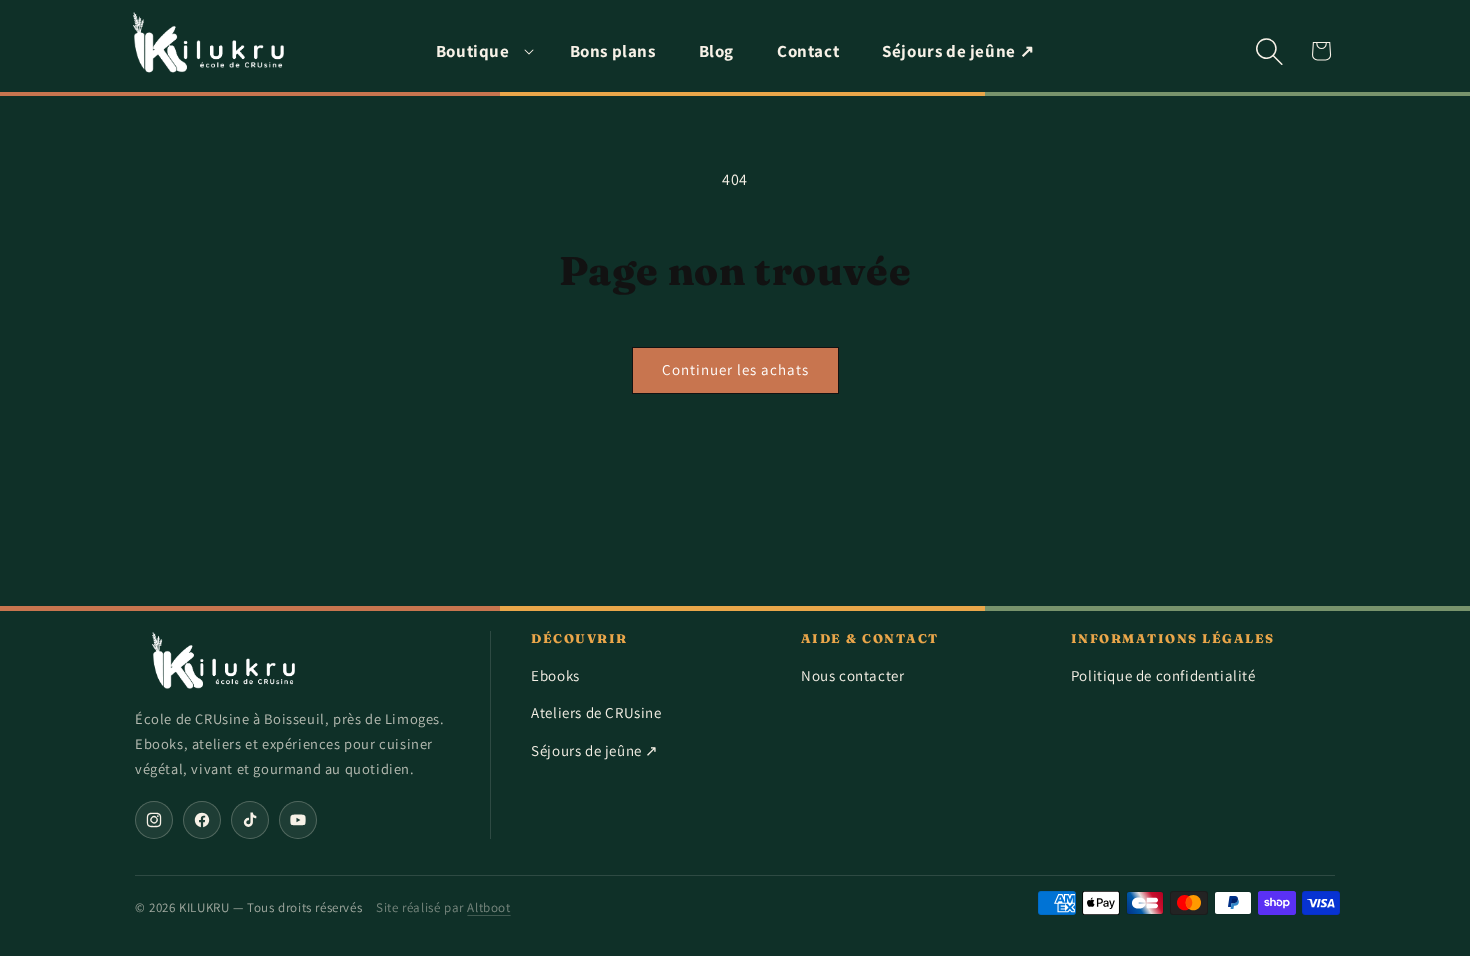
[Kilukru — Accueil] (225, 661)
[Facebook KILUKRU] (202, 820)
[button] (481, 51)
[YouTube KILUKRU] (298, 820)
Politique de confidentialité (1163, 675)
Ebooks (555, 675)
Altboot (488, 907)
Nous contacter (852, 675)
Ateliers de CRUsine (596, 712)
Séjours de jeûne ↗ (595, 750)
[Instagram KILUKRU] (154, 820)
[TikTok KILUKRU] (250, 820)
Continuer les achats (735, 369)
